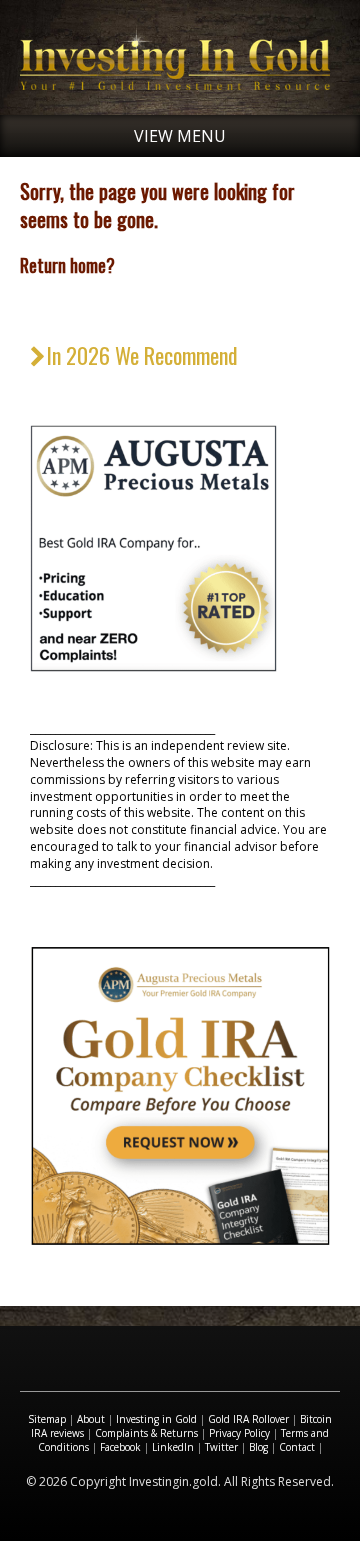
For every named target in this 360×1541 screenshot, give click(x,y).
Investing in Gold (156, 1419)
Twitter (221, 1447)
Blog (258, 1447)
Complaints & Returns (146, 1433)
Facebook (120, 1447)
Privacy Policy (239, 1433)
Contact (297, 1447)
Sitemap (47, 1419)
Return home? (67, 265)
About (91, 1419)
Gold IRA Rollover (248, 1419)
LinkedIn (173, 1447)
